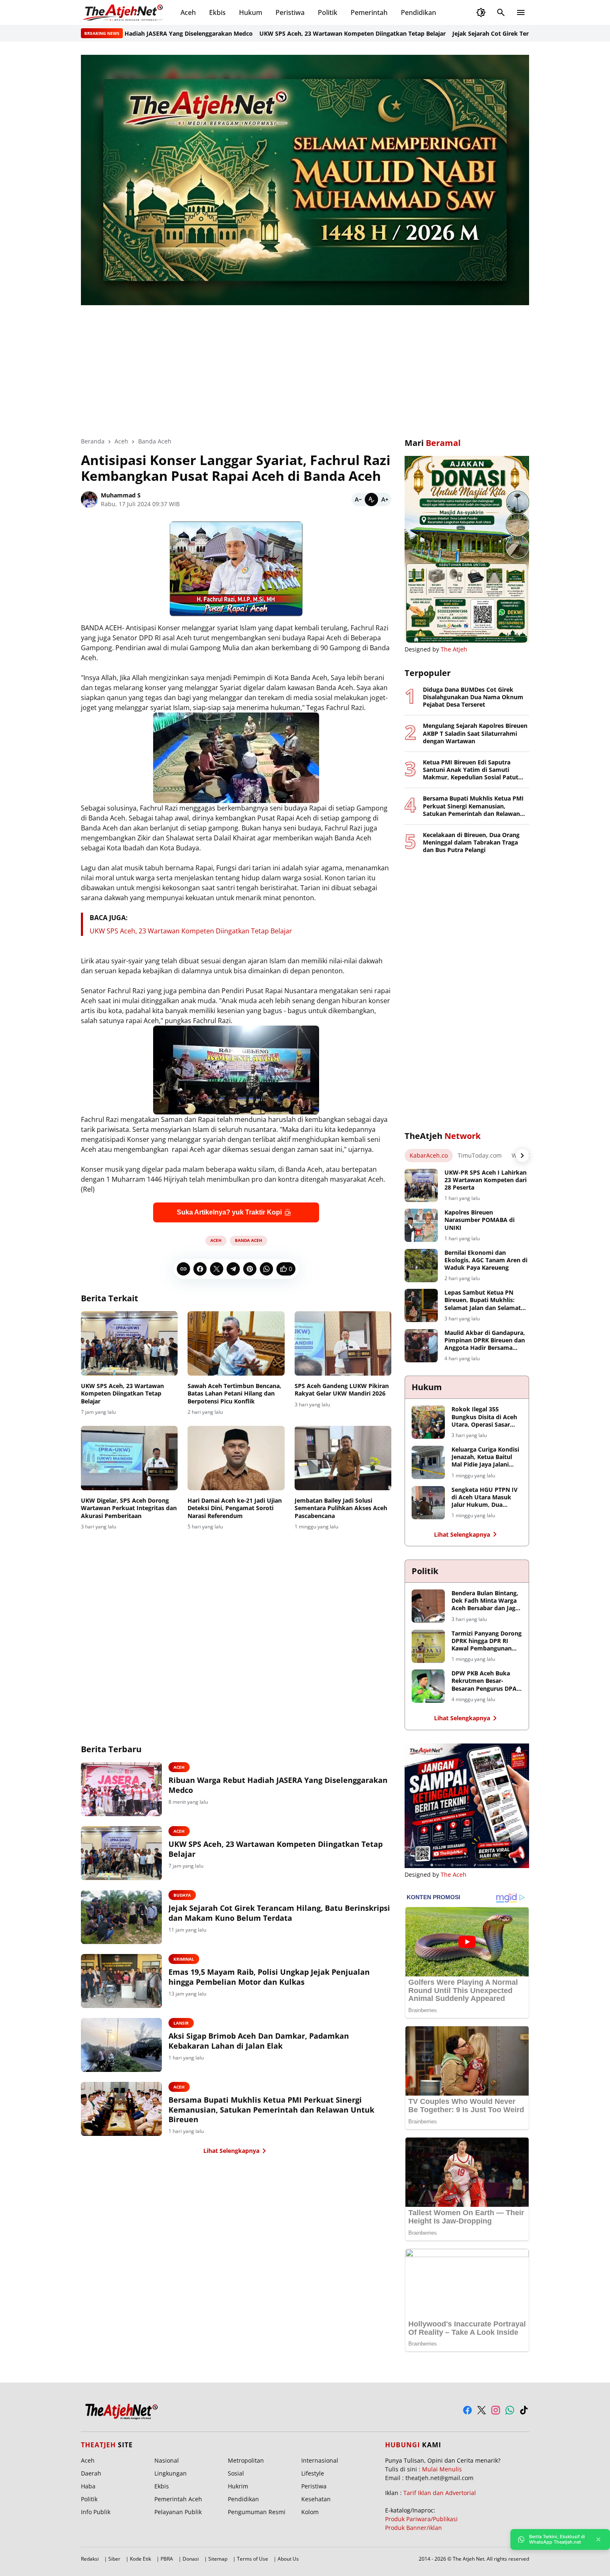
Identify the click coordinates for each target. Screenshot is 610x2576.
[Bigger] (385, 500)
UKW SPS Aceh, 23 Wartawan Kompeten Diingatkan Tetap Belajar (278, 33)
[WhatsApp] (266, 1269)
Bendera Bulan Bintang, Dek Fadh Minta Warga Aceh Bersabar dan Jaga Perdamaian (485, 1601)
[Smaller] (358, 500)
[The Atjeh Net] (124, 12)
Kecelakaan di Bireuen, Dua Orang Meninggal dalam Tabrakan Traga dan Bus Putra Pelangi (471, 842)
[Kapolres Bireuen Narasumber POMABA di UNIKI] (421, 1225)
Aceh (188, 12)
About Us (288, 2559)
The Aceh (454, 1874)
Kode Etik (140, 2559)
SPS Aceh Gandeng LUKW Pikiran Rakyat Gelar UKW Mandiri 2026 (342, 1390)
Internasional (320, 2460)
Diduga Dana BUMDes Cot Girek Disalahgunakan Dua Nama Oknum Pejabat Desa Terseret (473, 697)
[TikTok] (524, 2410)
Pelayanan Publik (178, 2512)
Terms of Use (253, 2559)
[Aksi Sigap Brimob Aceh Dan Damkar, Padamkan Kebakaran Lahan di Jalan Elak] (121, 2045)
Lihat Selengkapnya (231, 2151)
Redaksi (90, 2559)
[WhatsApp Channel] (510, 2410)
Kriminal (184, 1959)
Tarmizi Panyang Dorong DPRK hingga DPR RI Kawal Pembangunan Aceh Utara (487, 1641)
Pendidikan (418, 12)
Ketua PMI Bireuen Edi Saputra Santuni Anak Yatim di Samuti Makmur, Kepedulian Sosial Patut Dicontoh (471, 770)
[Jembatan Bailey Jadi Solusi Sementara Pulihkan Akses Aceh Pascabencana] (343, 1458)
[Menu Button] (521, 12)
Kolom (310, 2512)
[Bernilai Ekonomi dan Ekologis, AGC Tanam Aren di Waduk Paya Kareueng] (421, 1266)
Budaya (182, 1895)
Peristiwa (290, 12)
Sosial (236, 2473)
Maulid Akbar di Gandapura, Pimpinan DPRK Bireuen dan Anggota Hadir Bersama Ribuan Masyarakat (485, 1341)
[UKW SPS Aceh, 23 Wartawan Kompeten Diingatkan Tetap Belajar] (129, 1344)
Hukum (251, 12)
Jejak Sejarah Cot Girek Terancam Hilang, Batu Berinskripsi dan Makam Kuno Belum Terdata (279, 1913)
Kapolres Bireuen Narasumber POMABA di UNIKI (479, 1220)
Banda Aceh (249, 1240)
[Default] (371, 500)
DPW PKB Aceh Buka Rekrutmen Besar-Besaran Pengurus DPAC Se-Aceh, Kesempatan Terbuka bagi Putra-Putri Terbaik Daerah (486, 1681)
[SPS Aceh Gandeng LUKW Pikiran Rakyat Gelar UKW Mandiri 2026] (343, 1344)
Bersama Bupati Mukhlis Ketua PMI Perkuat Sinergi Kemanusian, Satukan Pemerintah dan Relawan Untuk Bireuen (271, 2110)
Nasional (167, 2460)
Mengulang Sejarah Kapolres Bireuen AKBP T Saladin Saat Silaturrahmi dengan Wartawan (475, 733)
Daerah (91, 2473)
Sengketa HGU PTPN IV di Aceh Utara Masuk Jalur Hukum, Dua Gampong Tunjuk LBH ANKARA (484, 1497)
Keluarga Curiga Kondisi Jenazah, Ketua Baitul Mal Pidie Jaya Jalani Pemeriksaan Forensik (485, 1457)
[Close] (598, 2539)
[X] (217, 1269)
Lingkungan (171, 2473)
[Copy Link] (183, 1269)
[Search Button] (501, 12)
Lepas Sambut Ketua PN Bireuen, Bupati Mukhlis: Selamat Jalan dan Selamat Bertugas (483, 1300)
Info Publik (96, 2512)
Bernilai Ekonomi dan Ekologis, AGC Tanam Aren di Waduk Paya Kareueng (486, 1260)
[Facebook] (200, 1269)
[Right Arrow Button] (522, 1156)
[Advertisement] (305, 365)
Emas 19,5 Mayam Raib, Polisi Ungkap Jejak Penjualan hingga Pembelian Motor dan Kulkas (269, 1977)
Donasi (191, 2559)
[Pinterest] (250, 1269)
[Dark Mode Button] (481, 12)
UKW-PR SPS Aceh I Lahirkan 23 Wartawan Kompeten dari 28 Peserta (486, 1180)
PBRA (167, 2559)
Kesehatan (316, 2499)
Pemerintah (369, 12)
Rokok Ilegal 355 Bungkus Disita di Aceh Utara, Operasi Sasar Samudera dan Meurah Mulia (484, 1417)
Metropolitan (246, 2460)
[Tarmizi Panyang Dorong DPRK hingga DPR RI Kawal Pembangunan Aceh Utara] (428, 1646)
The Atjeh (454, 649)
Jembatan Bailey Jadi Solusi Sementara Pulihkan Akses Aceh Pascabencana (341, 1508)
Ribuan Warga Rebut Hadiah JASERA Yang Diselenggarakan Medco (278, 1785)
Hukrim (238, 2486)
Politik (328, 12)
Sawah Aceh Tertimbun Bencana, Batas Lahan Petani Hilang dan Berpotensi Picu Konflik (234, 1393)
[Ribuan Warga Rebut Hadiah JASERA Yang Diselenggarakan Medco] (121, 1789)
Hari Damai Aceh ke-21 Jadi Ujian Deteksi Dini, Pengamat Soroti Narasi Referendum (235, 1508)
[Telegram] (233, 1269)
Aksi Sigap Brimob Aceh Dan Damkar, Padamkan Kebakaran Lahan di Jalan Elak (259, 2041)
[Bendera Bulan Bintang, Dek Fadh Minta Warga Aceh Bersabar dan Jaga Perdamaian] (428, 1606)
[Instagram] (496, 2410)
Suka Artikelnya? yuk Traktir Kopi (229, 1212)
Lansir (181, 2023)
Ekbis (217, 12)
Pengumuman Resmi (257, 2512)
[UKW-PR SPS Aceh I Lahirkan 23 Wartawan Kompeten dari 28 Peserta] (421, 1185)
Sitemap (218, 2559)
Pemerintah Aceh (178, 2499)
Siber (114, 2559)
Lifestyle (313, 2473)
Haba (88, 2486)
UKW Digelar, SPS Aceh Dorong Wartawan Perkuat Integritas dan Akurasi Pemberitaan (129, 1508)
